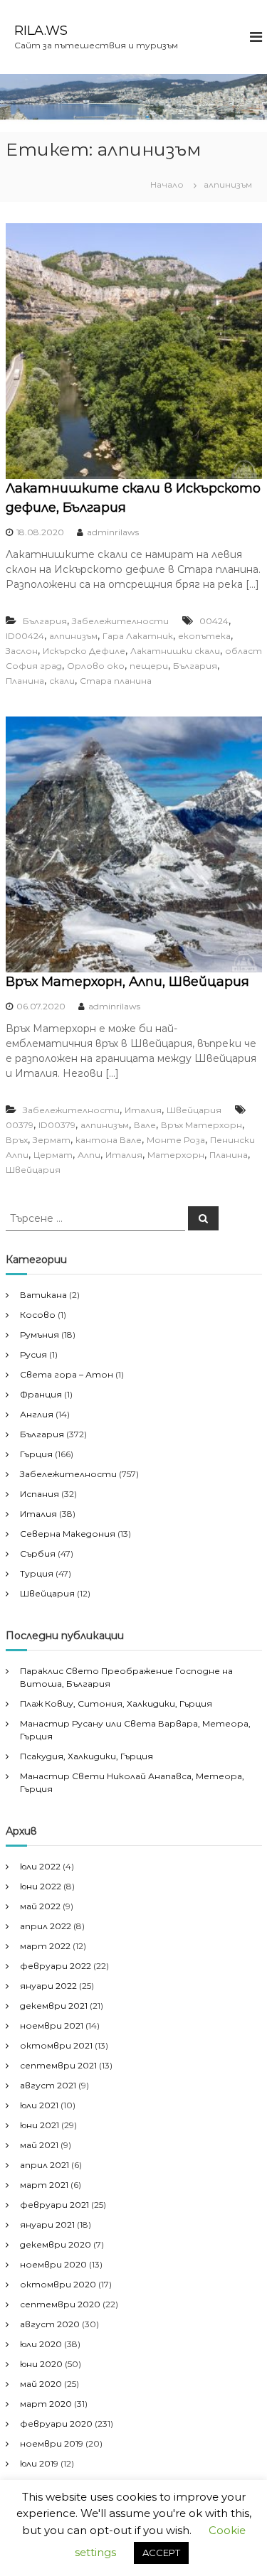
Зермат (52, 1140)
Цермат (53, 1155)
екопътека (204, 636)
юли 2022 (40, 1866)
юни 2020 (41, 2364)
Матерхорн (176, 1155)
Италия (143, 1110)
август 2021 (48, 2085)
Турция (37, 1573)
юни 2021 (40, 2125)
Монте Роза (176, 1140)
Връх (17, 1140)
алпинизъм (73, 636)
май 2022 (40, 1906)
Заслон (22, 651)
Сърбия (38, 1553)
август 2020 (50, 2324)
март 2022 (45, 1946)
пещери (149, 666)
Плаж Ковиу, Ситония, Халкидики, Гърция (116, 1703)
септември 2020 (60, 2304)
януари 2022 (48, 1986)
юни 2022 (41, 1886)
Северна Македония (68, 1534)
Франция (41, 1394)
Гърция (36, 1454)
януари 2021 (47, 2225)
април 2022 (46, 1926)
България (45, 621)
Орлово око (96, 666)
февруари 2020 (56, 2424)
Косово (38, 1315)
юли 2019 (39, 2463)
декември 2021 (54, 2006)
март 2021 (44, 2185)
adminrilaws (113, 532)
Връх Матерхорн (201, 1125)
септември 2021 (58, 2065)
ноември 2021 (52, 2025)
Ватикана (43, 1295)
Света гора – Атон (67, 1374)
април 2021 (44, 2165)
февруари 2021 (54, 2205)
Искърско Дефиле (84, 651)
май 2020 (41, 2384)
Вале (145, 1125)
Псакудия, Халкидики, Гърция (87, 1756)
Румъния (40, 1335)
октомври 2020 (58, 2284)
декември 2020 (56, 2244)
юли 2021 (39, 2105)
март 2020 (46, 2404)
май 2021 (39, 2145)
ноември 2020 (53, 2264)
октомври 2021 (56, 2045)
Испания (40, 1494)
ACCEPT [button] (161, 2553)
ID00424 (25, 636)
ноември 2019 (52, 2443)
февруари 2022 (56, 1966)
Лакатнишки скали (175, 651)
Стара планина (116, 681)
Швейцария (194, 1110)
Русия (33, 1354)
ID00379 (57, 1125)
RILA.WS (41, 31)
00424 (214, 621)
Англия (37, 1414)
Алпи (89, 1155)
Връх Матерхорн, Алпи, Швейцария (127, 982)
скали (62, 681)
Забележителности (120, 621)
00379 (20, 1125)
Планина (25, 681)
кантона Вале (109, 1140)
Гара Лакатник (138, 636)
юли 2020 (41, 2344)
